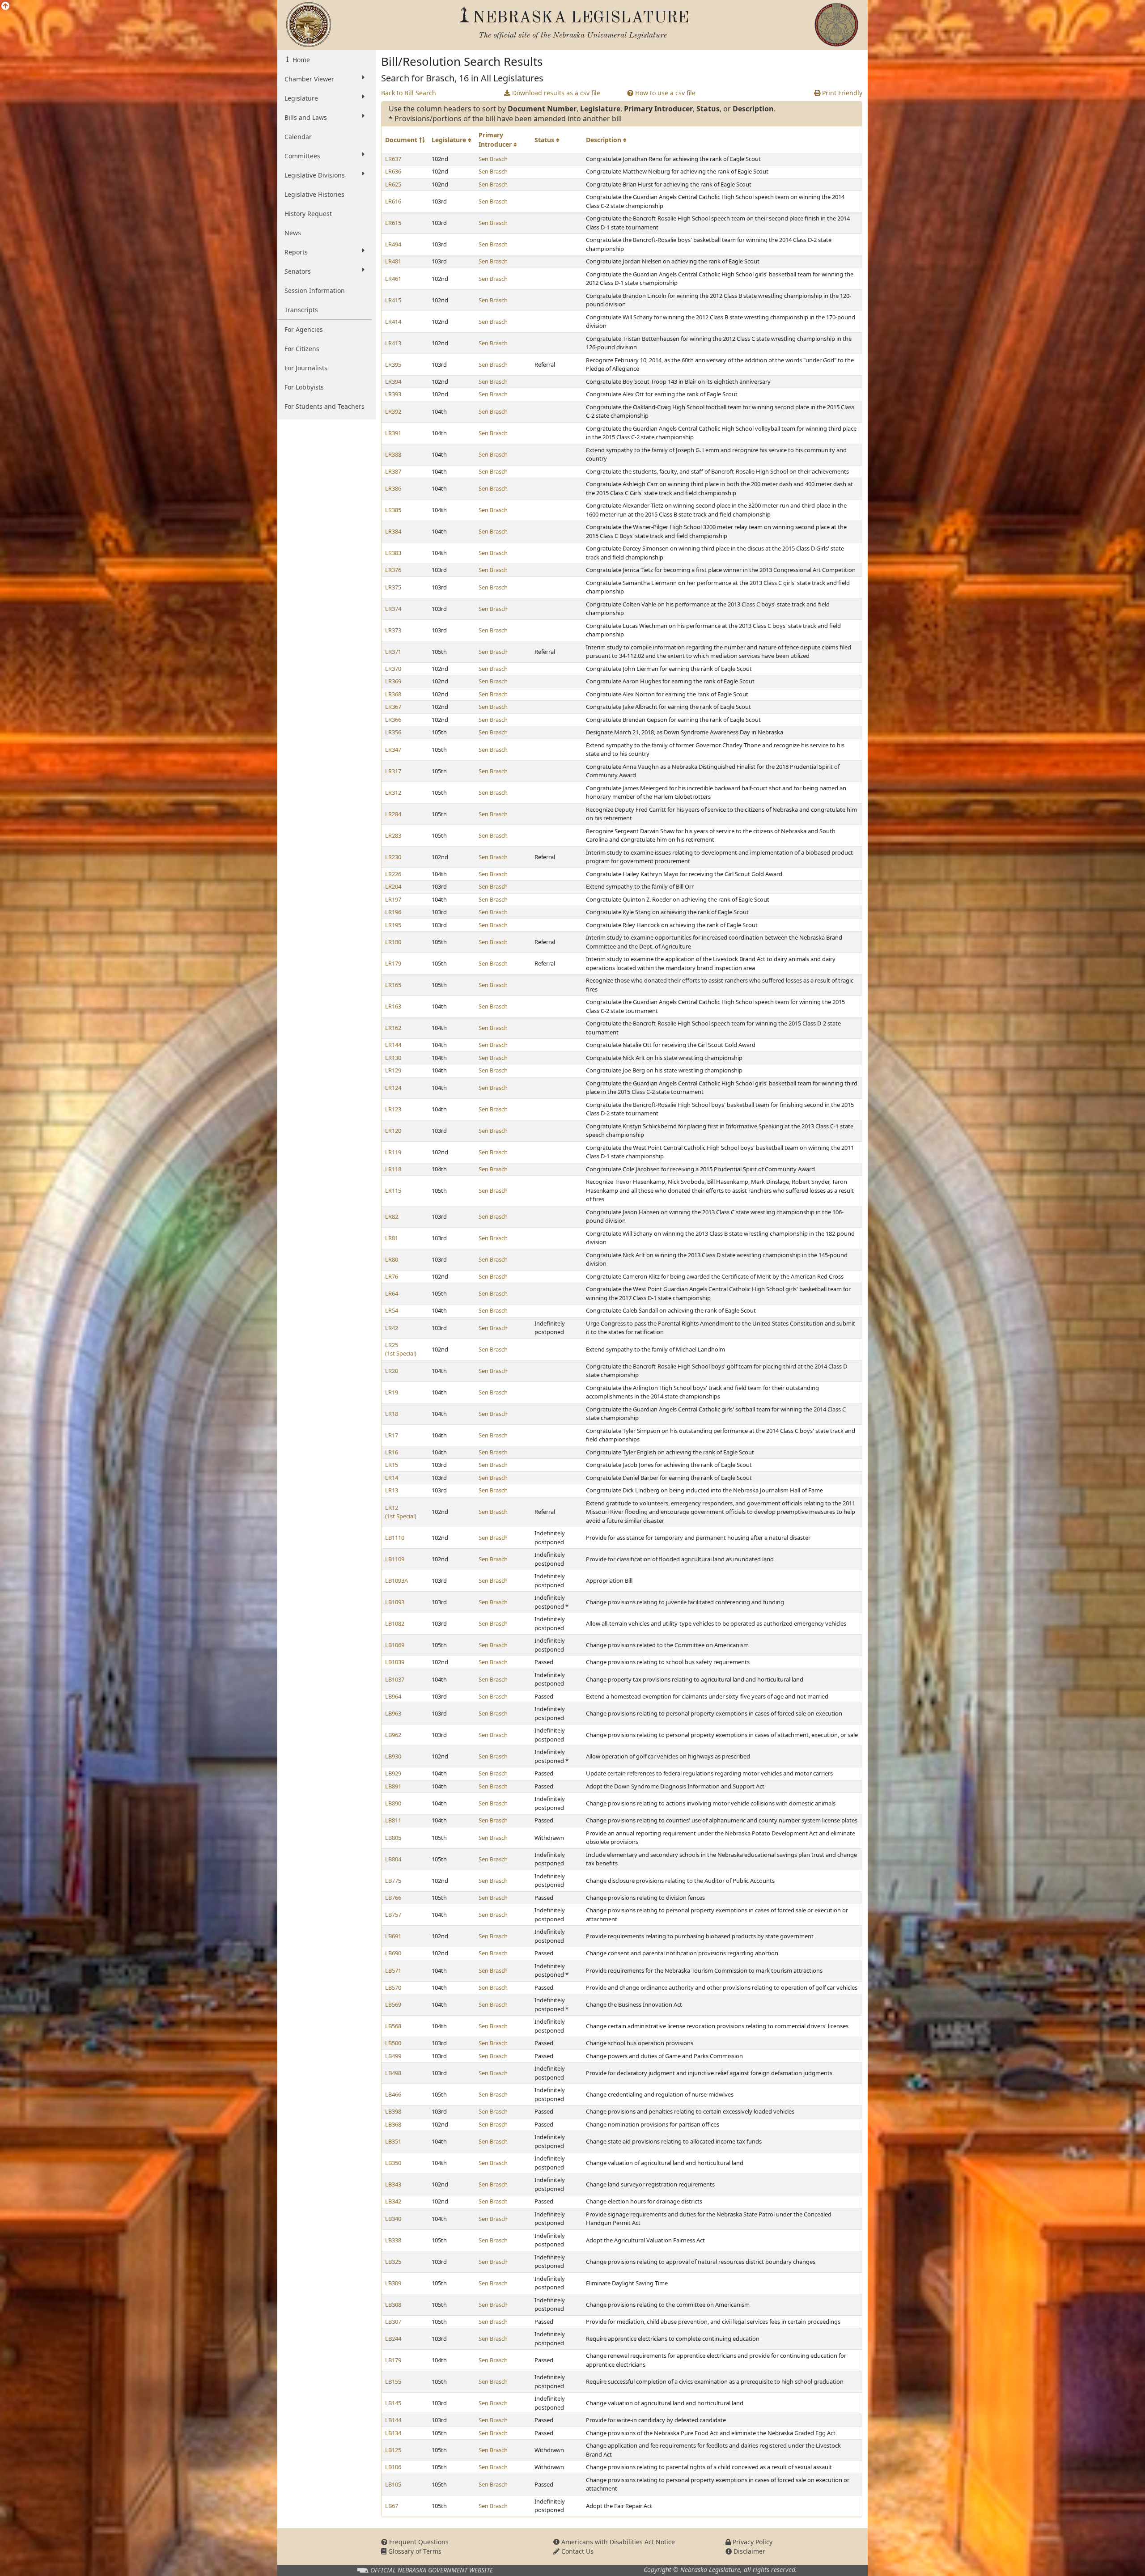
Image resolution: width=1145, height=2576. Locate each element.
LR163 (393, 1006)
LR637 (393, 159)
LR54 (392, 1310)
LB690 (393, 1953)
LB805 (393, 1838)
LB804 (393, 1859)
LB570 (393, 1987)
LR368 (393, 694)
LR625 (393, 184)
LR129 (393, 1070)
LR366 (393, 720)
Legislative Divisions (315, 175)
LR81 (392, 1238)
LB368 (393, 2124)
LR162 (393, 1028)
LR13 (392, 1490)
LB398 (393, 2111)
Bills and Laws (306, 117)
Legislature (301, 98)
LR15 (392, 1465)
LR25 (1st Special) (401, 1349)
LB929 (393, 1773)
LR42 (392, 1328)
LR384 (393, 531)
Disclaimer (748, 2551)
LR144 (393, 1045)
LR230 (393, 857)
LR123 (393, 1109)
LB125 (393, 2450)
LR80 (392, 1259)
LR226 (393, 874)
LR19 (392, 1392)
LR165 (393, 985)
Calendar (298, 137)
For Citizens (302, 349)
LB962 (393, 1735)
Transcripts (301, 310)
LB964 (393, 1696)
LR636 (393, 171)
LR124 (393, 1088)
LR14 (392, 1478)
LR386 (393, 488)
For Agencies (304, 329)
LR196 (393, 912)
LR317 (393, 771)
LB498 (393, 2073)
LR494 (393, 244)
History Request (308, 214)
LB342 (393, 2201)
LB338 (393, 2240)
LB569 (393, 2004)
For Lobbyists (304, 387)
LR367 (393, 707)
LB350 (393, 2163)
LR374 (393, 609)
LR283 (393, 835)
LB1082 (395, 1623)
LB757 (393, 1915)
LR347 (393, 750)
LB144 (393, 2420)
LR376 (393, 570)
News (293, 233)
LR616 (393, 201)
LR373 (393, 630)
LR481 (393, 261)
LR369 (393, 681)
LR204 (393, 886)
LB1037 (395, 1679)
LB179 (393, 2360)
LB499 (393, 2056)
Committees (302, 156)
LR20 (392, 1371)
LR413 (393, 343)
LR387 (393, 471)
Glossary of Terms (414, 2551)
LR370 (393, 669)
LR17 (392, 1435)
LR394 (393, 381)
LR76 (392, 1276)
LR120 (393, 1131)
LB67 (392, 2506)
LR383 (393, 553)
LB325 (393, 2262)
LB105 (393, 2484)
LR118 (393, 1169)
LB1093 (395, 1602)
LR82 (392, 1216)
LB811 (393, 1820)
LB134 (393, 2433)
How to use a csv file (664, 93)
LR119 (393, 1152)
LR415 (393, 300)
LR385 (393, 510)
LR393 (393, 394)
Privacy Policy (752, 2542)
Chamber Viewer (309, 79)
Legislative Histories (314, 194)
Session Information (315, 290)
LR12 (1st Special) (401, 1512)
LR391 (393, 433)
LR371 (393, 652)
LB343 (393, 2184)
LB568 (393, 2026)
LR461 (393, 279)
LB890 (393, 1803)
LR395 (393, 364)
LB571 (393, 1970)
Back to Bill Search (409, 93)
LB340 (393, 2219)
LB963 (393, 1713)
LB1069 (395, 1645)
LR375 (393, 587)
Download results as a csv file (555, 93)
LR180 (393, 942)
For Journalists (306, 368)
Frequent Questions (418, 2542)
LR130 (393, 1058)
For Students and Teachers (324, 406)
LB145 (393, 2403)
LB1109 (395, 1559)
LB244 (393, 2339)
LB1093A (397, 1580)
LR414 (393, 322)
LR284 (393, 814)
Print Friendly (841, 93)
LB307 (393, 2322)
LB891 (393, 1786)
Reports (296, 252)
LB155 (393, 2381)
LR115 (393, 1191)
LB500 (393, 2043)
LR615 (393, 223)
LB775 (393, 1881)
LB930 (393, 1756)
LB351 (393, 2141)
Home (300, 60)
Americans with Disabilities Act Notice (617, 2542)
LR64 (392, 1293)
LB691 (393, 1936)
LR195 (393, 925)
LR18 (392, 1414)
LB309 (393, 2283)
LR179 (393, 963)
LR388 (393, 454)
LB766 (393, 1898)
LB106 (393, 2467)
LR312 (393, 792)
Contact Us (577, 2551)
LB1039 (395, 1662)
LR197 (393, 899)
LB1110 (395, 1538)
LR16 (392, 1452)
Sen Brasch (493, 159)
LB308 (393, 2305)
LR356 (393, 732)
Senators (298, 271)
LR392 (393, 411)
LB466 (393, 2094)
